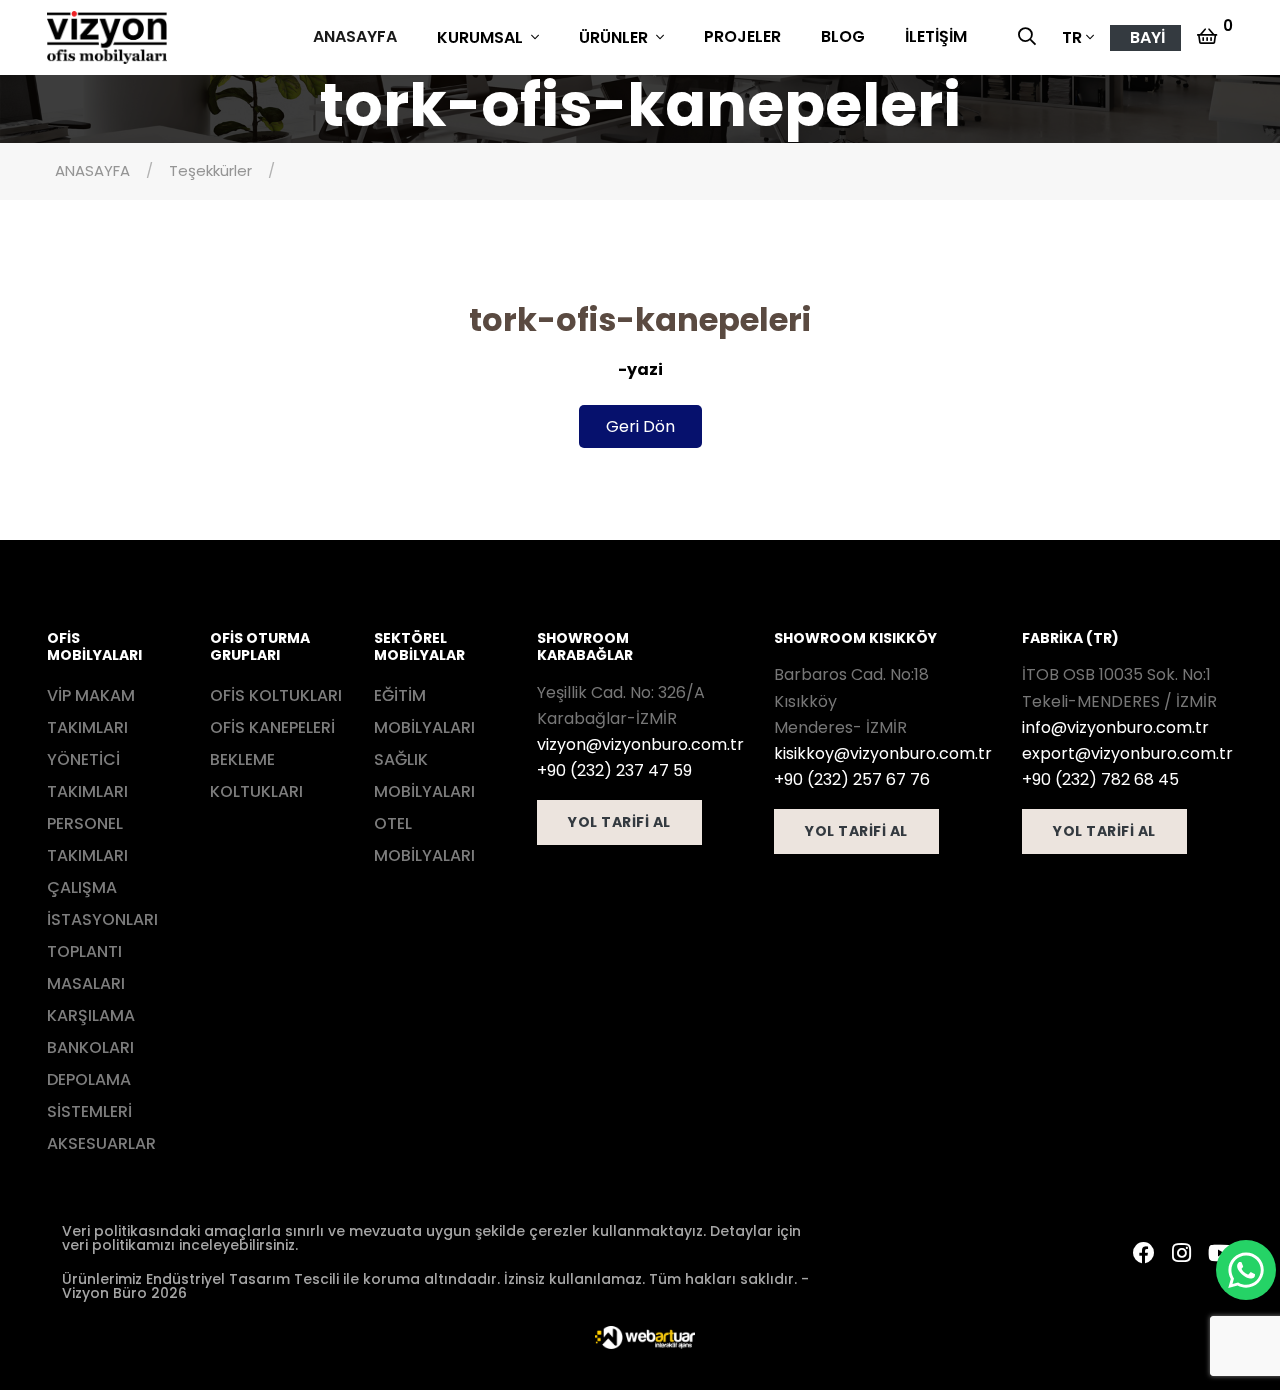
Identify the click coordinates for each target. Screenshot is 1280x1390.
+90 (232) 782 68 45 (1100, 779)
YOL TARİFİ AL (619, 822)
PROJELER (742, 36)
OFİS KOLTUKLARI (276, 695)
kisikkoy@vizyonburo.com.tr (883, 753)
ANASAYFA (355, 36)
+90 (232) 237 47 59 (614, 770)
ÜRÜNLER (615, 37)
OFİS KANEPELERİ (272, 727)
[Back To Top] (56, 1334)
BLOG (843, 36)
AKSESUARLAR (101, 1143)
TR (1072, 37)
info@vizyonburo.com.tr (1115, 727)
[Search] (1032, 38)
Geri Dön (640, 426)
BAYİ (1147, 37)
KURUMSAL (482, 37)
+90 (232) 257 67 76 (852, 779)
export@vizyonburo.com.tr (1127, 753)
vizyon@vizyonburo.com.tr (640, 744)
